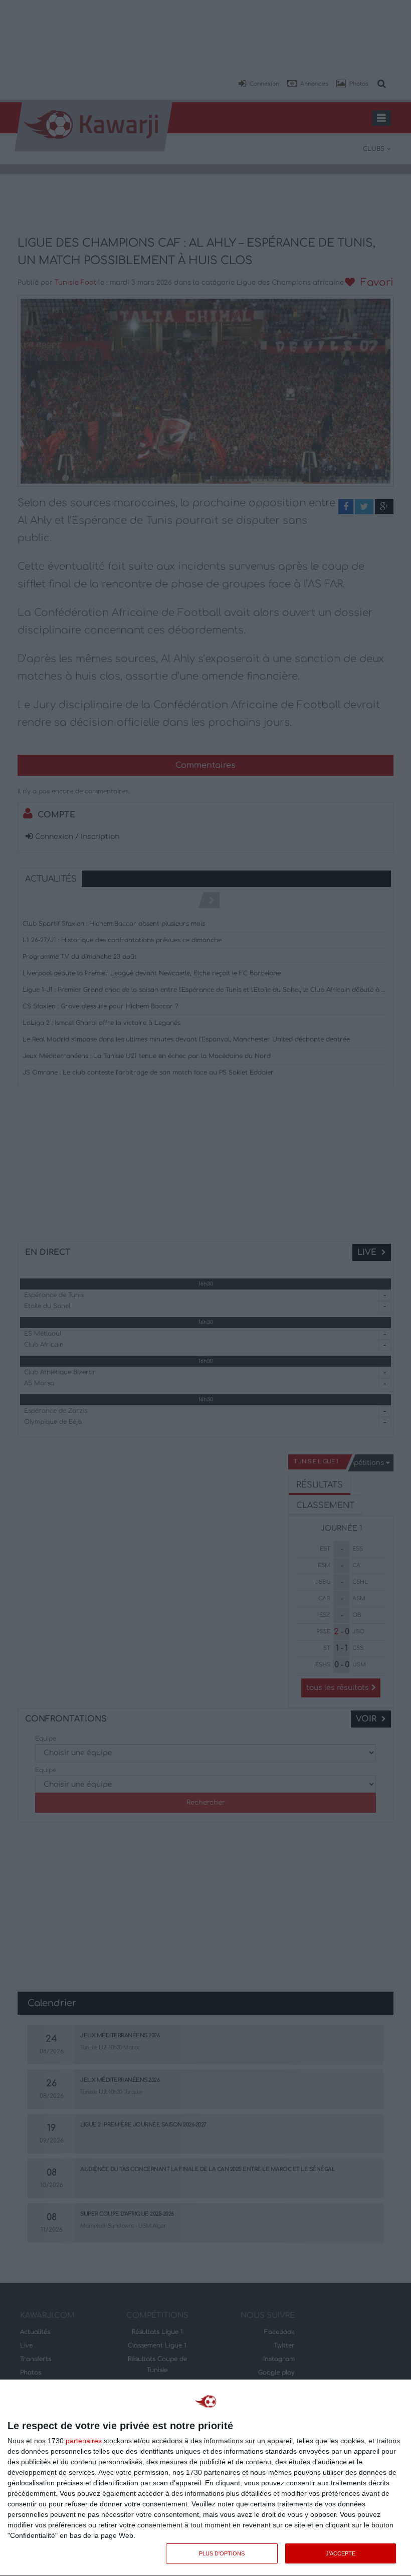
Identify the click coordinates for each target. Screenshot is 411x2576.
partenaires (84, 2441)
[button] (259, 84)
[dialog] (205, 2478)
